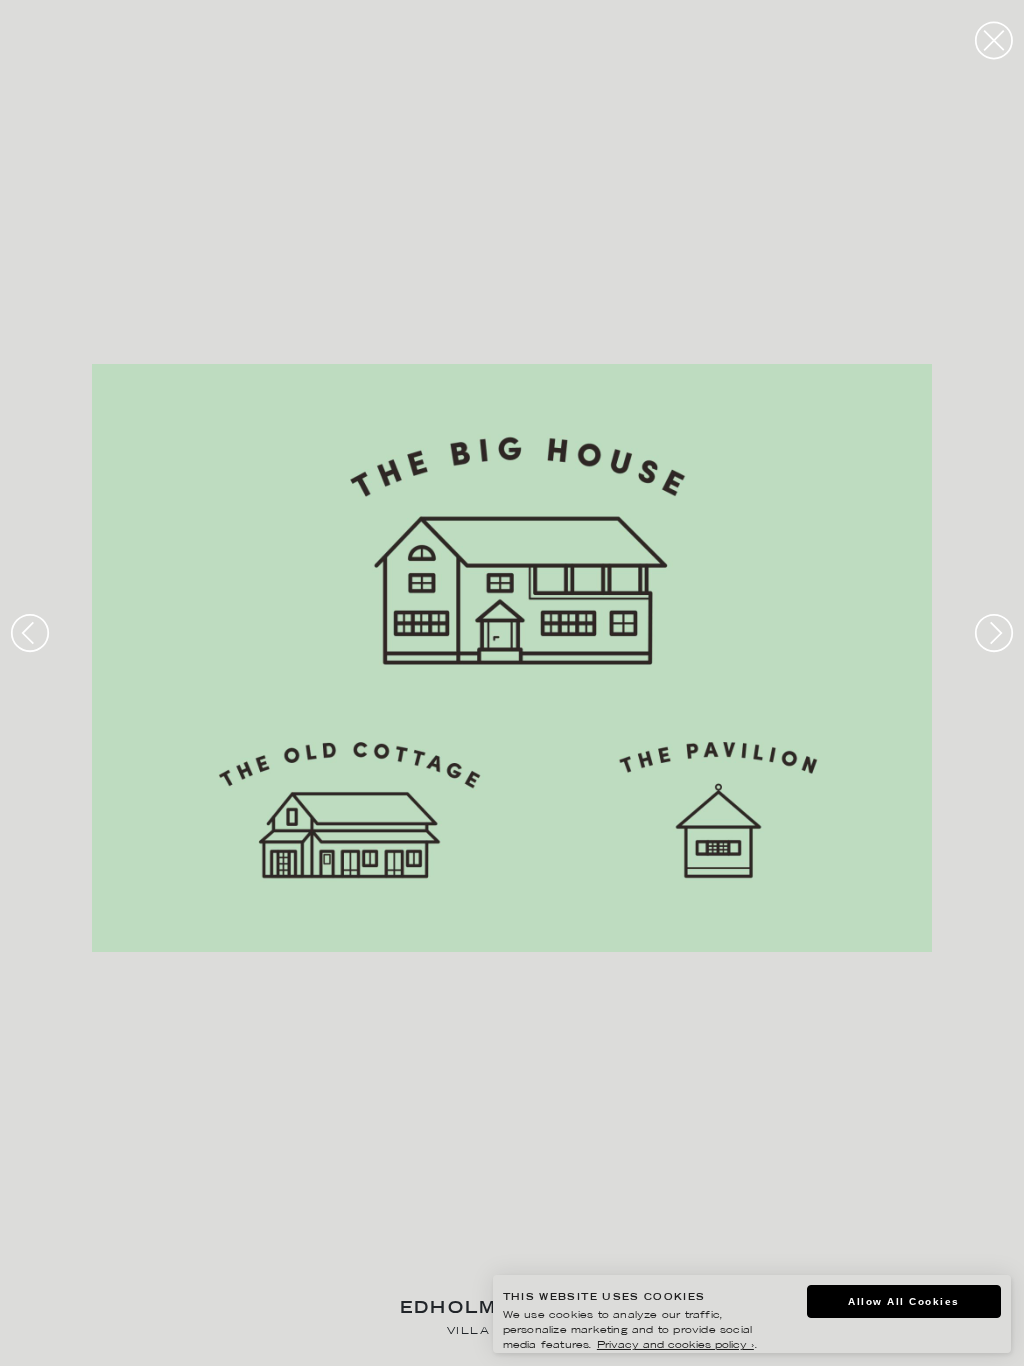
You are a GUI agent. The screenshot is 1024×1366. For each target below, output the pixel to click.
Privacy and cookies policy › (675, 1345)
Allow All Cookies (904, 1301)
